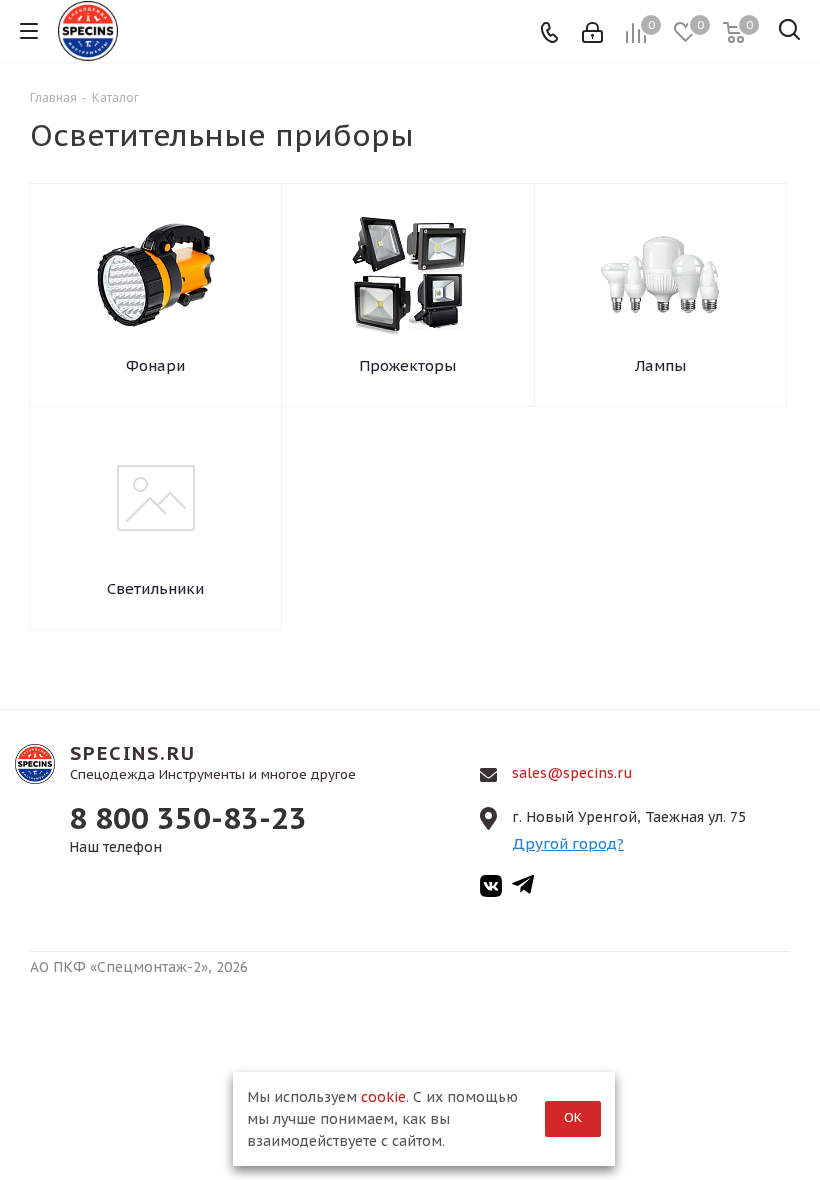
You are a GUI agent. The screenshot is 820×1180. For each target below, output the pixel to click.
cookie (383, 1097)
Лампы (660, 365)
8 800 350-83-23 (188, 817)
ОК (573, 1117)
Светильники (155, 588)
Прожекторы (407, 365)
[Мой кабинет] (592, 31)
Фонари (155, 365)
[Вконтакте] (491, 889)
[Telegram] (523, 889)
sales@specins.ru (572, 773)
